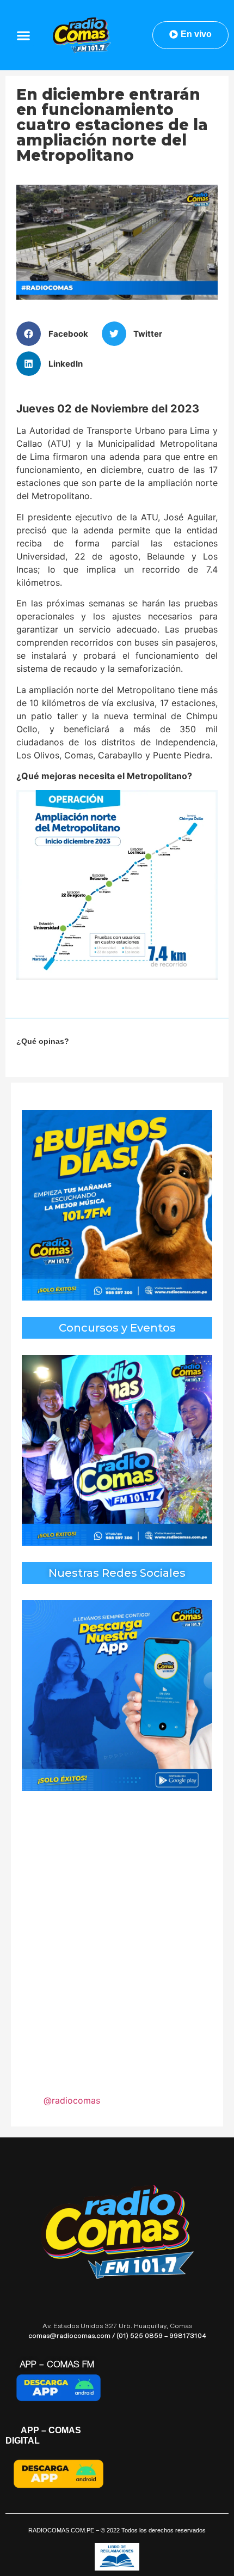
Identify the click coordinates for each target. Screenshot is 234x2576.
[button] (24, 35)
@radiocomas (72, 2100)
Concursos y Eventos (117, 1328)
